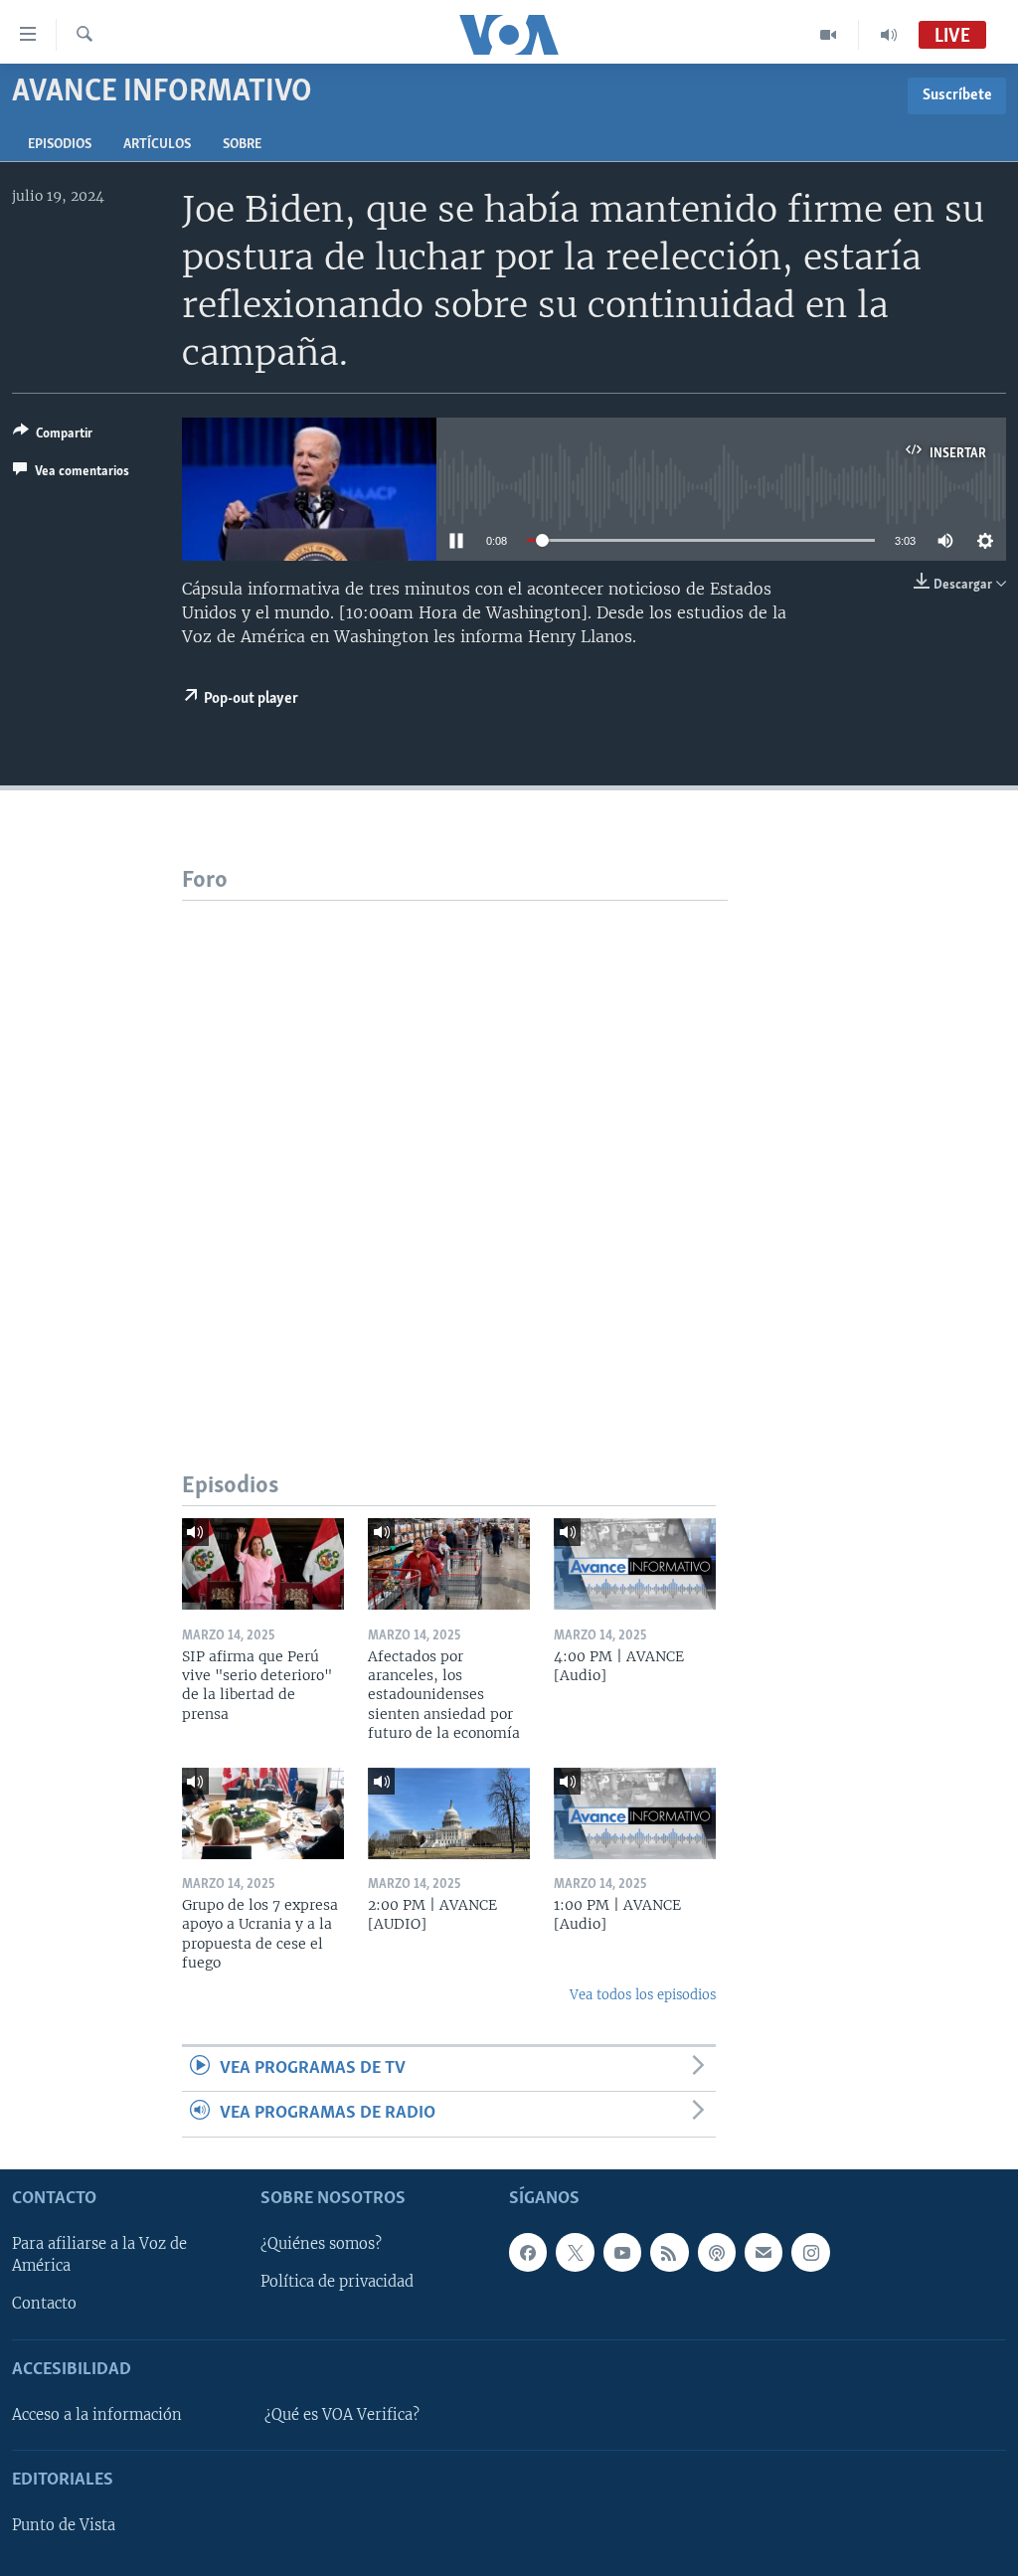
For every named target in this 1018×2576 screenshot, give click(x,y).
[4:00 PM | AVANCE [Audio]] (635, 1564)
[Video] (829, 35)
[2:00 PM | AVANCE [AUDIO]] (449, 1813)
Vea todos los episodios (643, 1995)
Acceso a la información (97, 2415)
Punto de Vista (64, 2525)
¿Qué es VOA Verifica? (342, 2415)
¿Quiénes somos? (321, 2244)
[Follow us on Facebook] (528, 2252)
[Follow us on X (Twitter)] (575, 2252)
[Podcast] (717, 2252)
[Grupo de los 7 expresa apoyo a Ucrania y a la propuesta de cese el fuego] (263, 1813)
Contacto (44, 2304)
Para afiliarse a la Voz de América (99, 2255)
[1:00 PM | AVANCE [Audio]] (635, 1813)
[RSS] (669, 2252)
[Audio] (889, 35)
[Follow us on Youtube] (622, 2252)
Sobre (242, 145)
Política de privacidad (337, 2282)
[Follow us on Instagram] (810, 2252)
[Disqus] (455, 1149)
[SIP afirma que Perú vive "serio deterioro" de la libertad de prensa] (263, 1564)
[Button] (53, 436)
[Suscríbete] (763, 2252)
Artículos (157, 145)
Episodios (60, 145)
